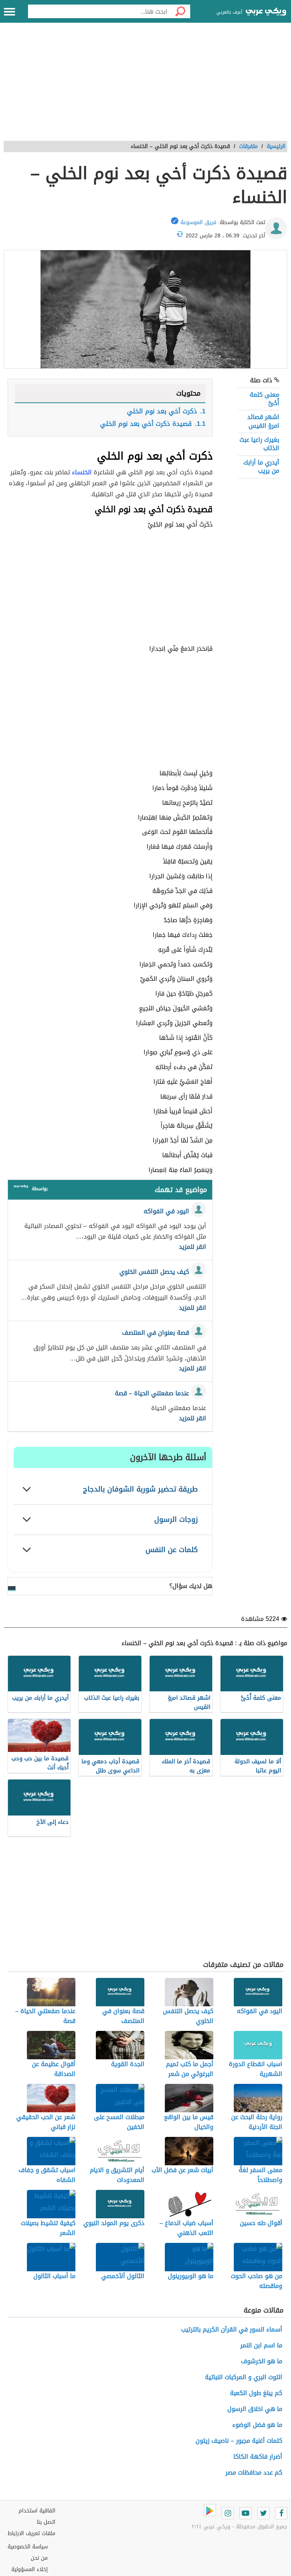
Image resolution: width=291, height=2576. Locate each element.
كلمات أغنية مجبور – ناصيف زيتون (239, 2441)
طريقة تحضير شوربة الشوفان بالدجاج (140, 1489)
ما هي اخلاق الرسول (255, 2409)
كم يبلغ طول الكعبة (256, 2393)
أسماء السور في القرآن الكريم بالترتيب (232, 2329)
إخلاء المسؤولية (30, 2569)
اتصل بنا (46, 2522)
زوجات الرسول (176, 1519)
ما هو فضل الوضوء (257, 2425)
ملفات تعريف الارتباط (31, 2533)
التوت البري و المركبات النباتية (244, 2377)
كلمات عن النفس (172, 1550)
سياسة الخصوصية (28, 2547)
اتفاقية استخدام (37, 2511)
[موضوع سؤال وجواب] (21, 1188)
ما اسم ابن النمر (261, 2345)
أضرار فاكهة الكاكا (258, 2457)
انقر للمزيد (192, 1247)
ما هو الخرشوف (262, 2361)
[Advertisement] (145, 86)
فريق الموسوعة (198, 222)
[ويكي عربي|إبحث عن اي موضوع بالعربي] (266, 12)
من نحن (39, 2558)
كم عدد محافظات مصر (254, 2472)
